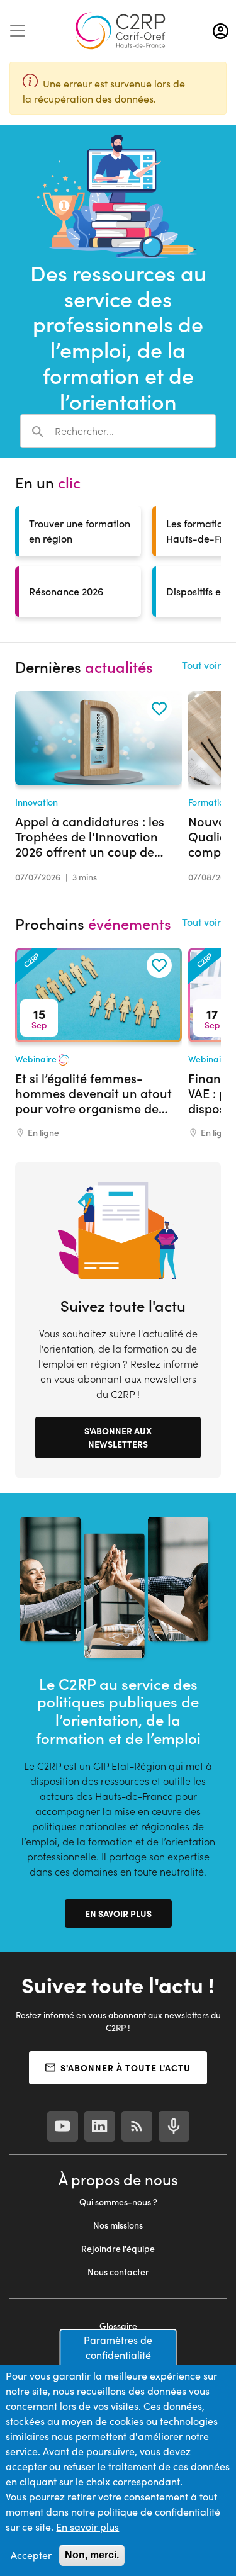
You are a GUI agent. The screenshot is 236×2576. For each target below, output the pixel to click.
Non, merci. (92, 2555)
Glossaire (118, 2326)
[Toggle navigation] (18, 31)
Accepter (31, 2555)
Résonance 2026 (66, 591)
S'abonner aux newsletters (118, 1437)
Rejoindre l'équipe (118, 2248)
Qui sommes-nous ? (118, 2202)
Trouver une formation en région (80, 531)
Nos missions (118, 2225)
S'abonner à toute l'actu (126, 2067)
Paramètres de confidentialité (118, 2347)
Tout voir (201, 665)
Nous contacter (118, 2272)
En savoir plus (118, 1913)
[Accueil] (120, 31)
